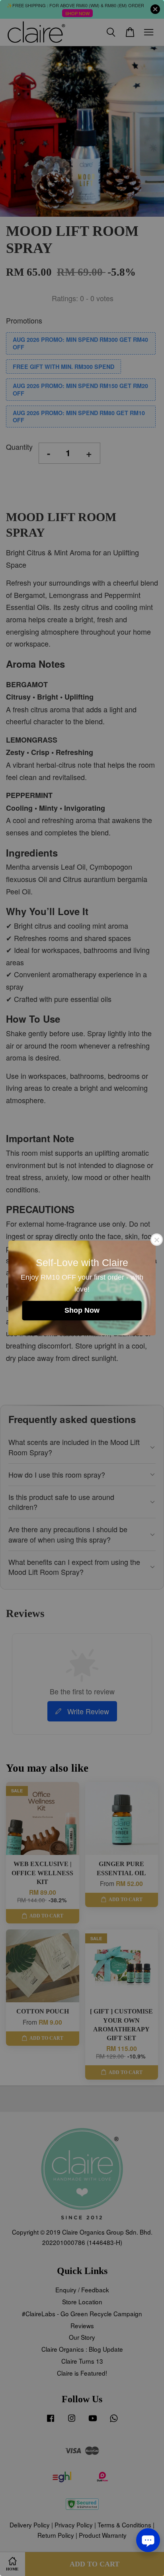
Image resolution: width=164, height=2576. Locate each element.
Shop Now (82, 1310)
